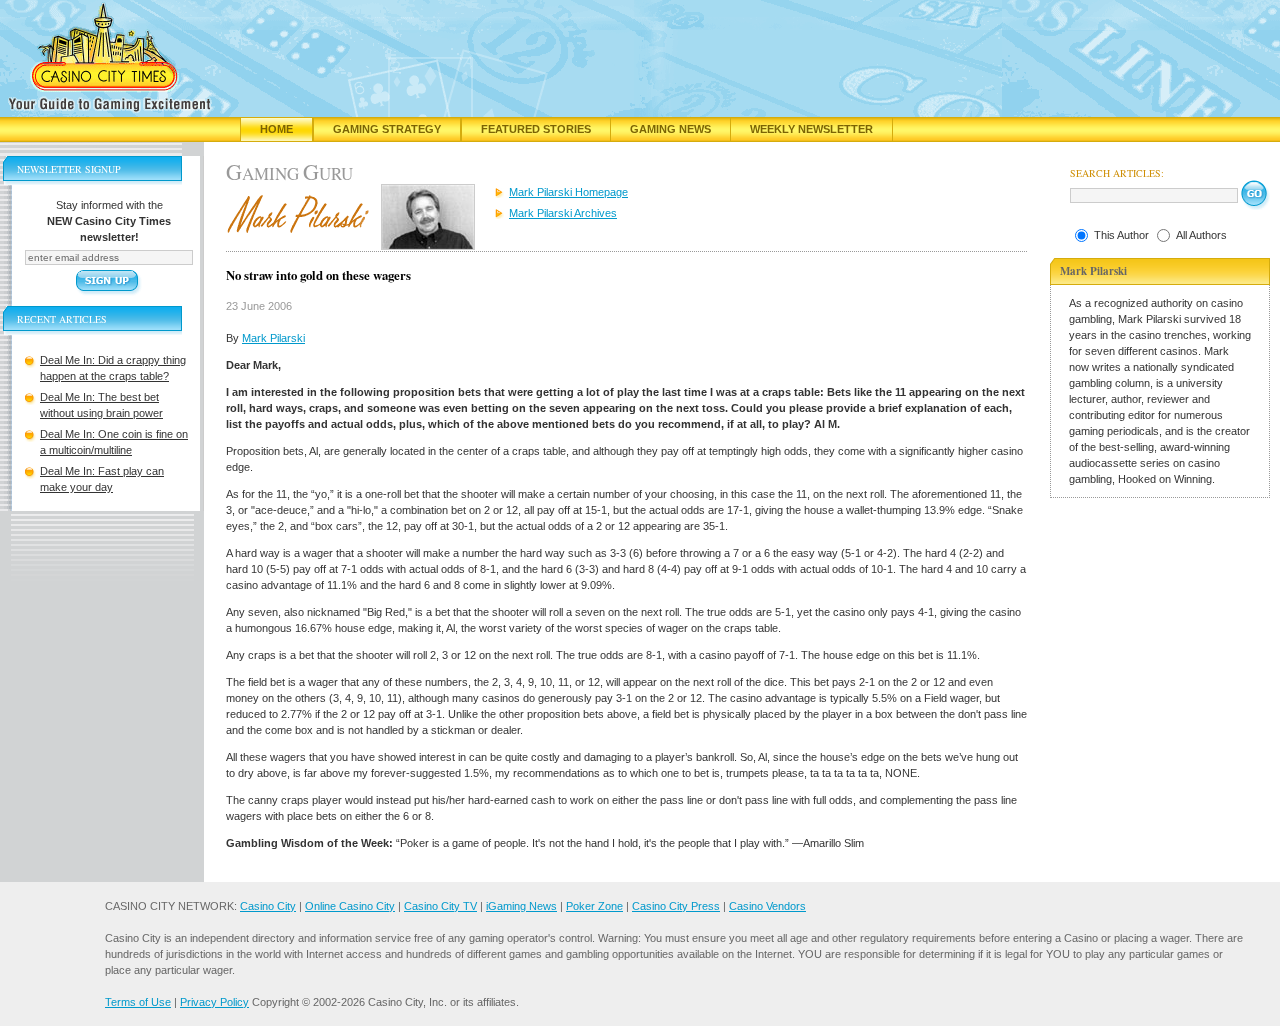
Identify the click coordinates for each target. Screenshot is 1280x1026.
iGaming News (521, 906)
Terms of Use (138, 1002)
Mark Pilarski (273, 338)
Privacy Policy (214, 1002)
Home (276, 129)
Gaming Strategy (387, 129)
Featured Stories (536, 129)
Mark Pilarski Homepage (568, 192)
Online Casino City (350, 906)
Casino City (268, 906)
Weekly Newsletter (811, 129)
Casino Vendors (767, 906)
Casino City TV (440, 906)
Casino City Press (676, 906)
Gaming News (670, 129)
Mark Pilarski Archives (563, 213)
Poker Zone (594, 906)
